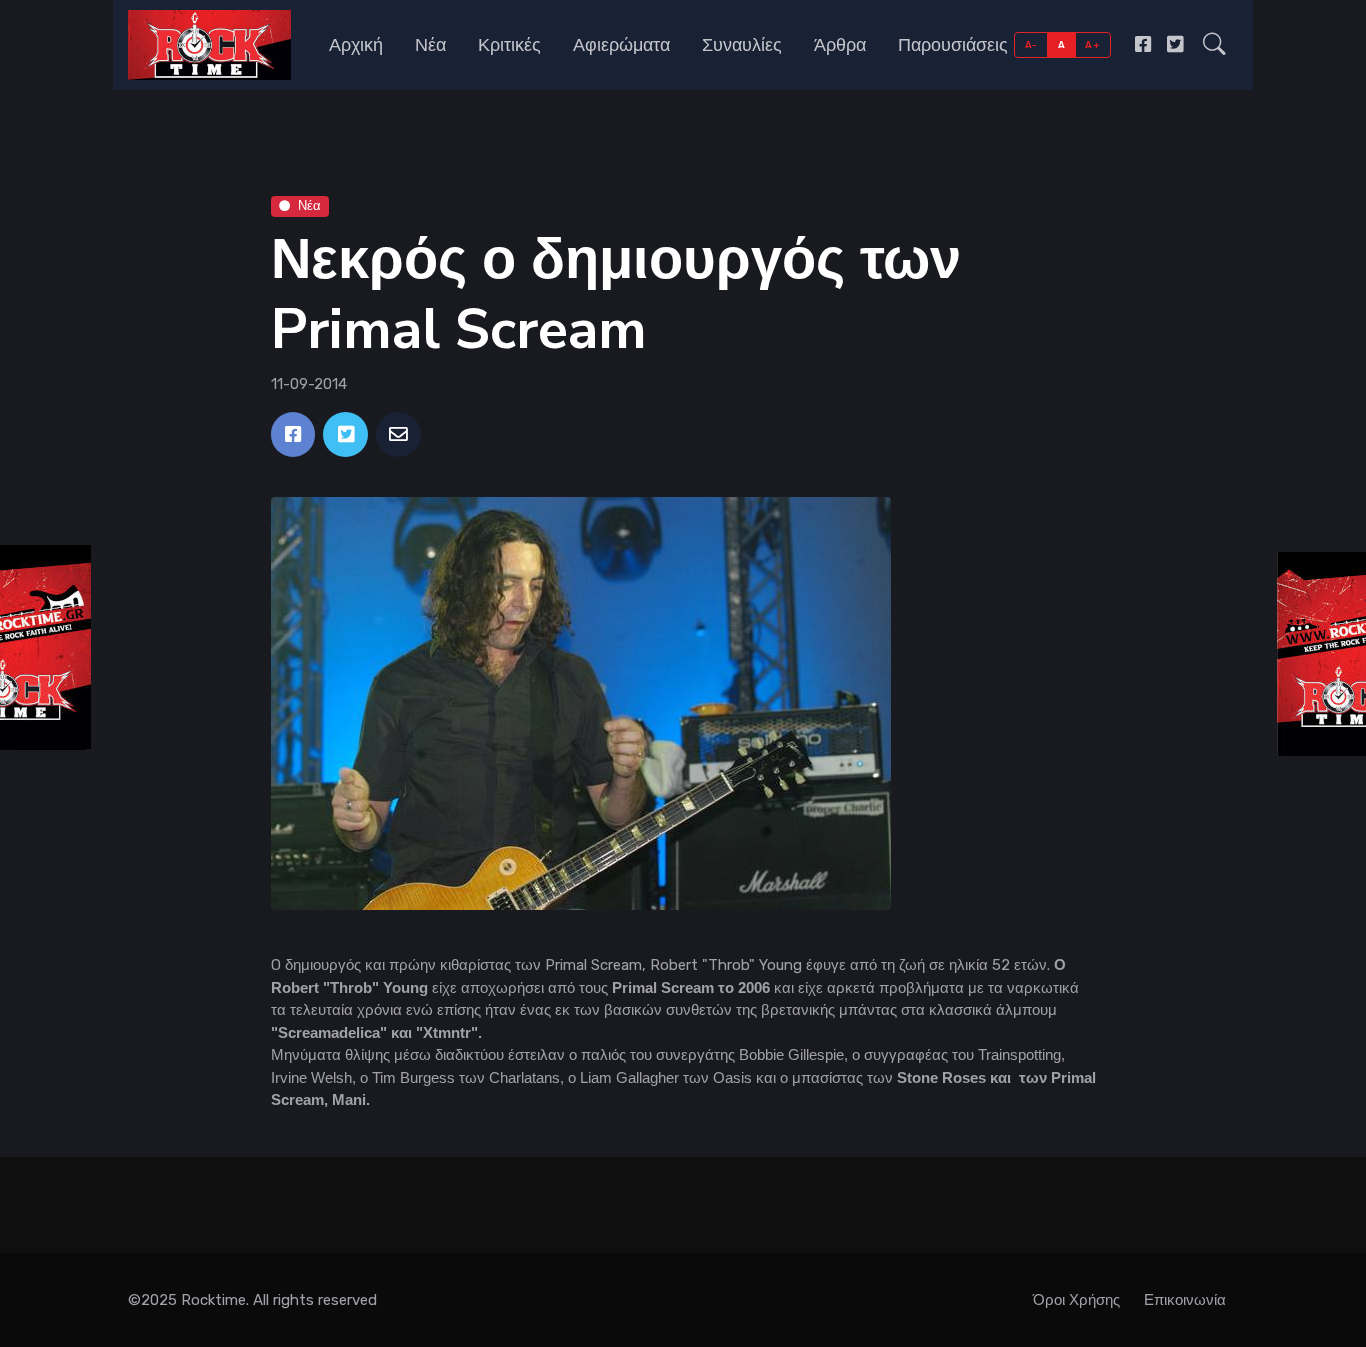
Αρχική (356, 45)
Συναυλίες (742, 45)
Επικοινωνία (1185, 1300)
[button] (1214, 45)
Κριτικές (509, 45)
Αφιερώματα (621, 45)
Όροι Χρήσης (1076, 1300)
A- (1031, 44)
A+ (1092, 44)
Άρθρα (840, 45)
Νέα (430, 45)
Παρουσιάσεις (953, 45)
